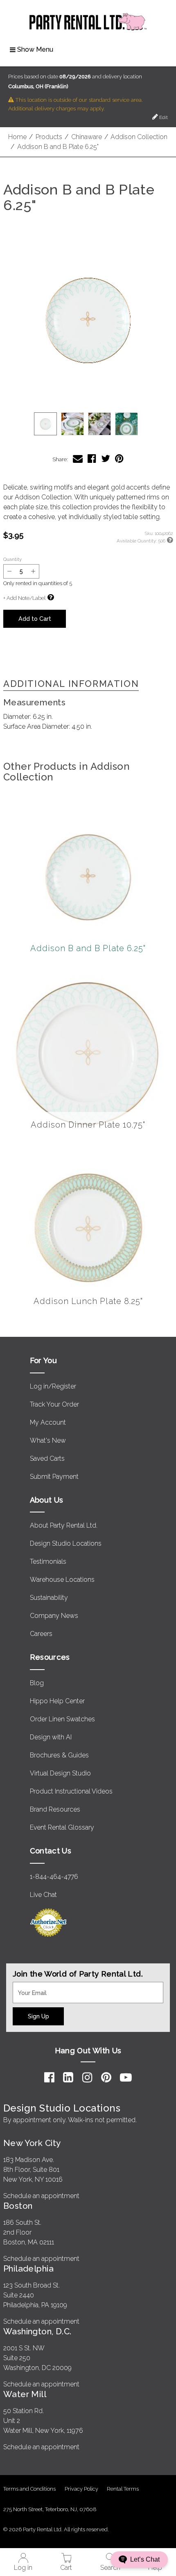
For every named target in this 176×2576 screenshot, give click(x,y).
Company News (54, 1616)
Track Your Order (54, 1404)
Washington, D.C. (37, 2331)
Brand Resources (55, 1809)
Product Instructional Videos (71, 1791)
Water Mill (25, 2394)
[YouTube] (126, 2077)
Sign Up (38, 2016)
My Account (48, 1422)
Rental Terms (123, 2489)
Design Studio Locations (66, 1543)
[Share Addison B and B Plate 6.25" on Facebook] (92, 459)
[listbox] (88, 424)
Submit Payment (54, 1477)
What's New (48, 1440)
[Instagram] (87, 2077)
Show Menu (35, 49)
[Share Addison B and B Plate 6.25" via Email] (78, 459)
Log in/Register (53, 1386)
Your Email (28, 1987)
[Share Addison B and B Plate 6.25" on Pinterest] (119, 459)
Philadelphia (28, 2268)
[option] (45, 424)
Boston (18, 2206)
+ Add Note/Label (24, 598)
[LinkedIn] (68, 2077)
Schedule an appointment (41, 2196)
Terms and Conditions (29, 2489)
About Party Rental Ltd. (64, 1525)
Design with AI (51, 1737)
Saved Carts (47, 1458)
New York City (32, 2143)
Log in (23, 2568)
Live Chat (43, 1895)
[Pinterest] (106, 2077)
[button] (88, 319)
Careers (41, 1634)
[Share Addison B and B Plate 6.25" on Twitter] (106, 459)
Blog (37, 1683)
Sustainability (49, 1598)
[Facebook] (49, 2077)
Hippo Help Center (57, 1701)
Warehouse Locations (62, 1580)
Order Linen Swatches (62, 1719)
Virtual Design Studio (60, 1773)
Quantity (12, 559)
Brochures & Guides (59, 1755)
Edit (163, 117)
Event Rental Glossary (62, 1827)
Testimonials (48, 1561)
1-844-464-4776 (54, 1877)
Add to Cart (35, 619)
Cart (66, 2568)
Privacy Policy (81, 2489)
